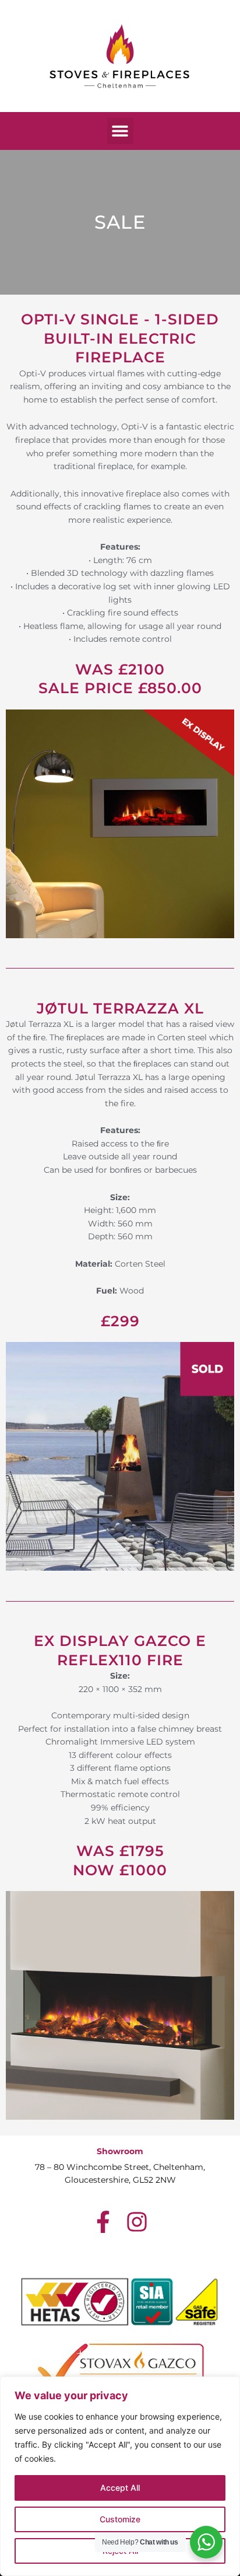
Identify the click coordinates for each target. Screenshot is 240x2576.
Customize (120, 2519)
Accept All (120, 2488)
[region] (120, 2476)
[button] (120, 131)
